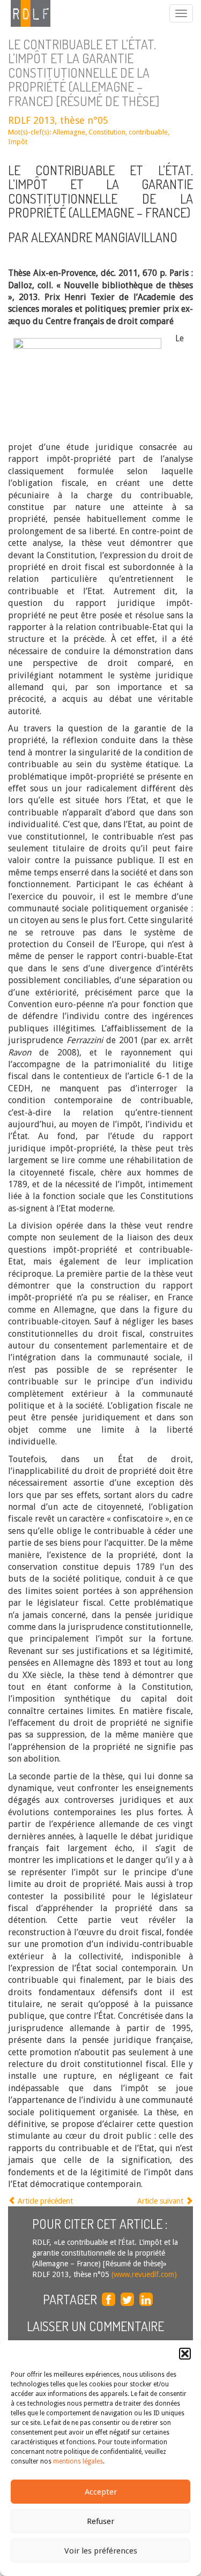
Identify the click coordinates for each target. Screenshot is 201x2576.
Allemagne (69, 132)
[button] (185, 2354)
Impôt (18, 142)
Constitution (107, 132)
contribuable (148, 132)
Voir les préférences (101, 2551)
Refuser (100, 2521)
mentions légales (78, 2461)
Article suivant (161, 2201)
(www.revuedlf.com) (143, 2274)
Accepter (101, 2492)
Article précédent (44, 2201)
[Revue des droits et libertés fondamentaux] (25, 13)
